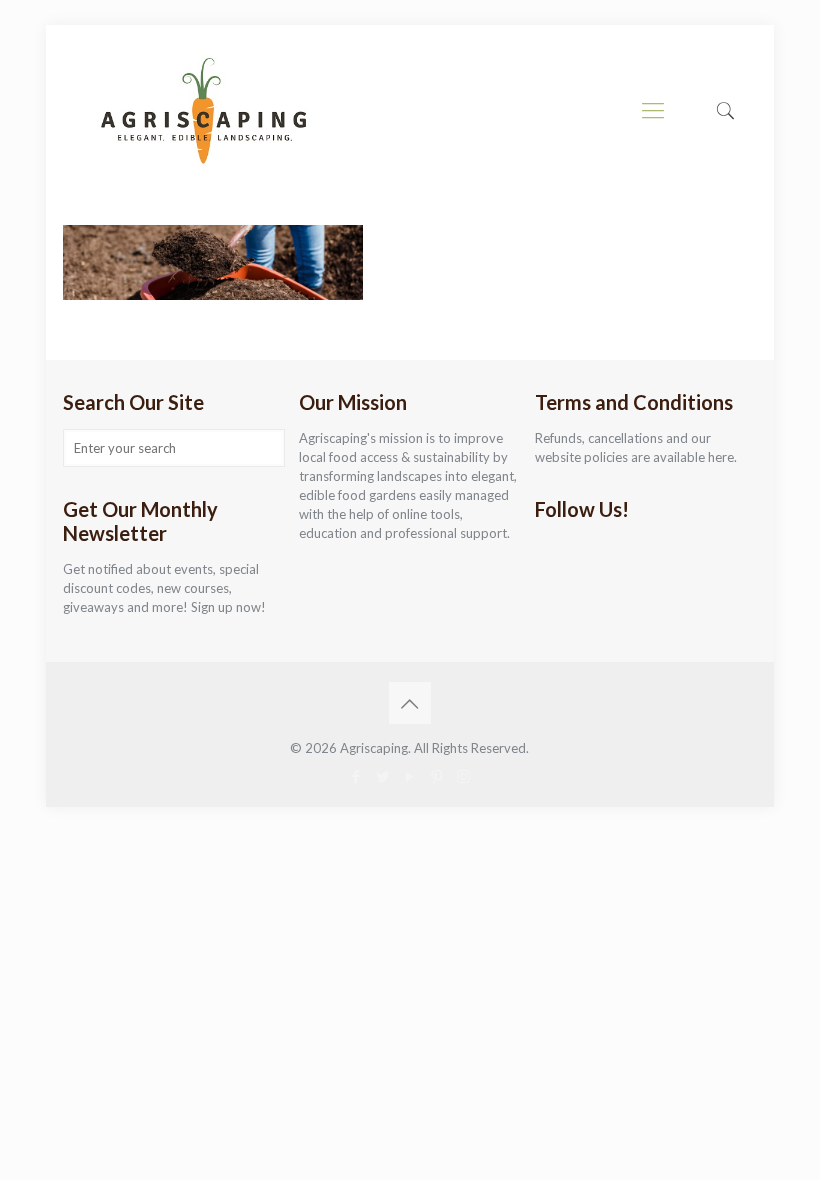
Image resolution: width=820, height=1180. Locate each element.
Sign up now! (228, 607)
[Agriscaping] (203, 110)
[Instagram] (463, 776)
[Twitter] (382, 776)
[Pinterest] (436, 776)
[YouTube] (409, 776)
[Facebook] (355, 776)
